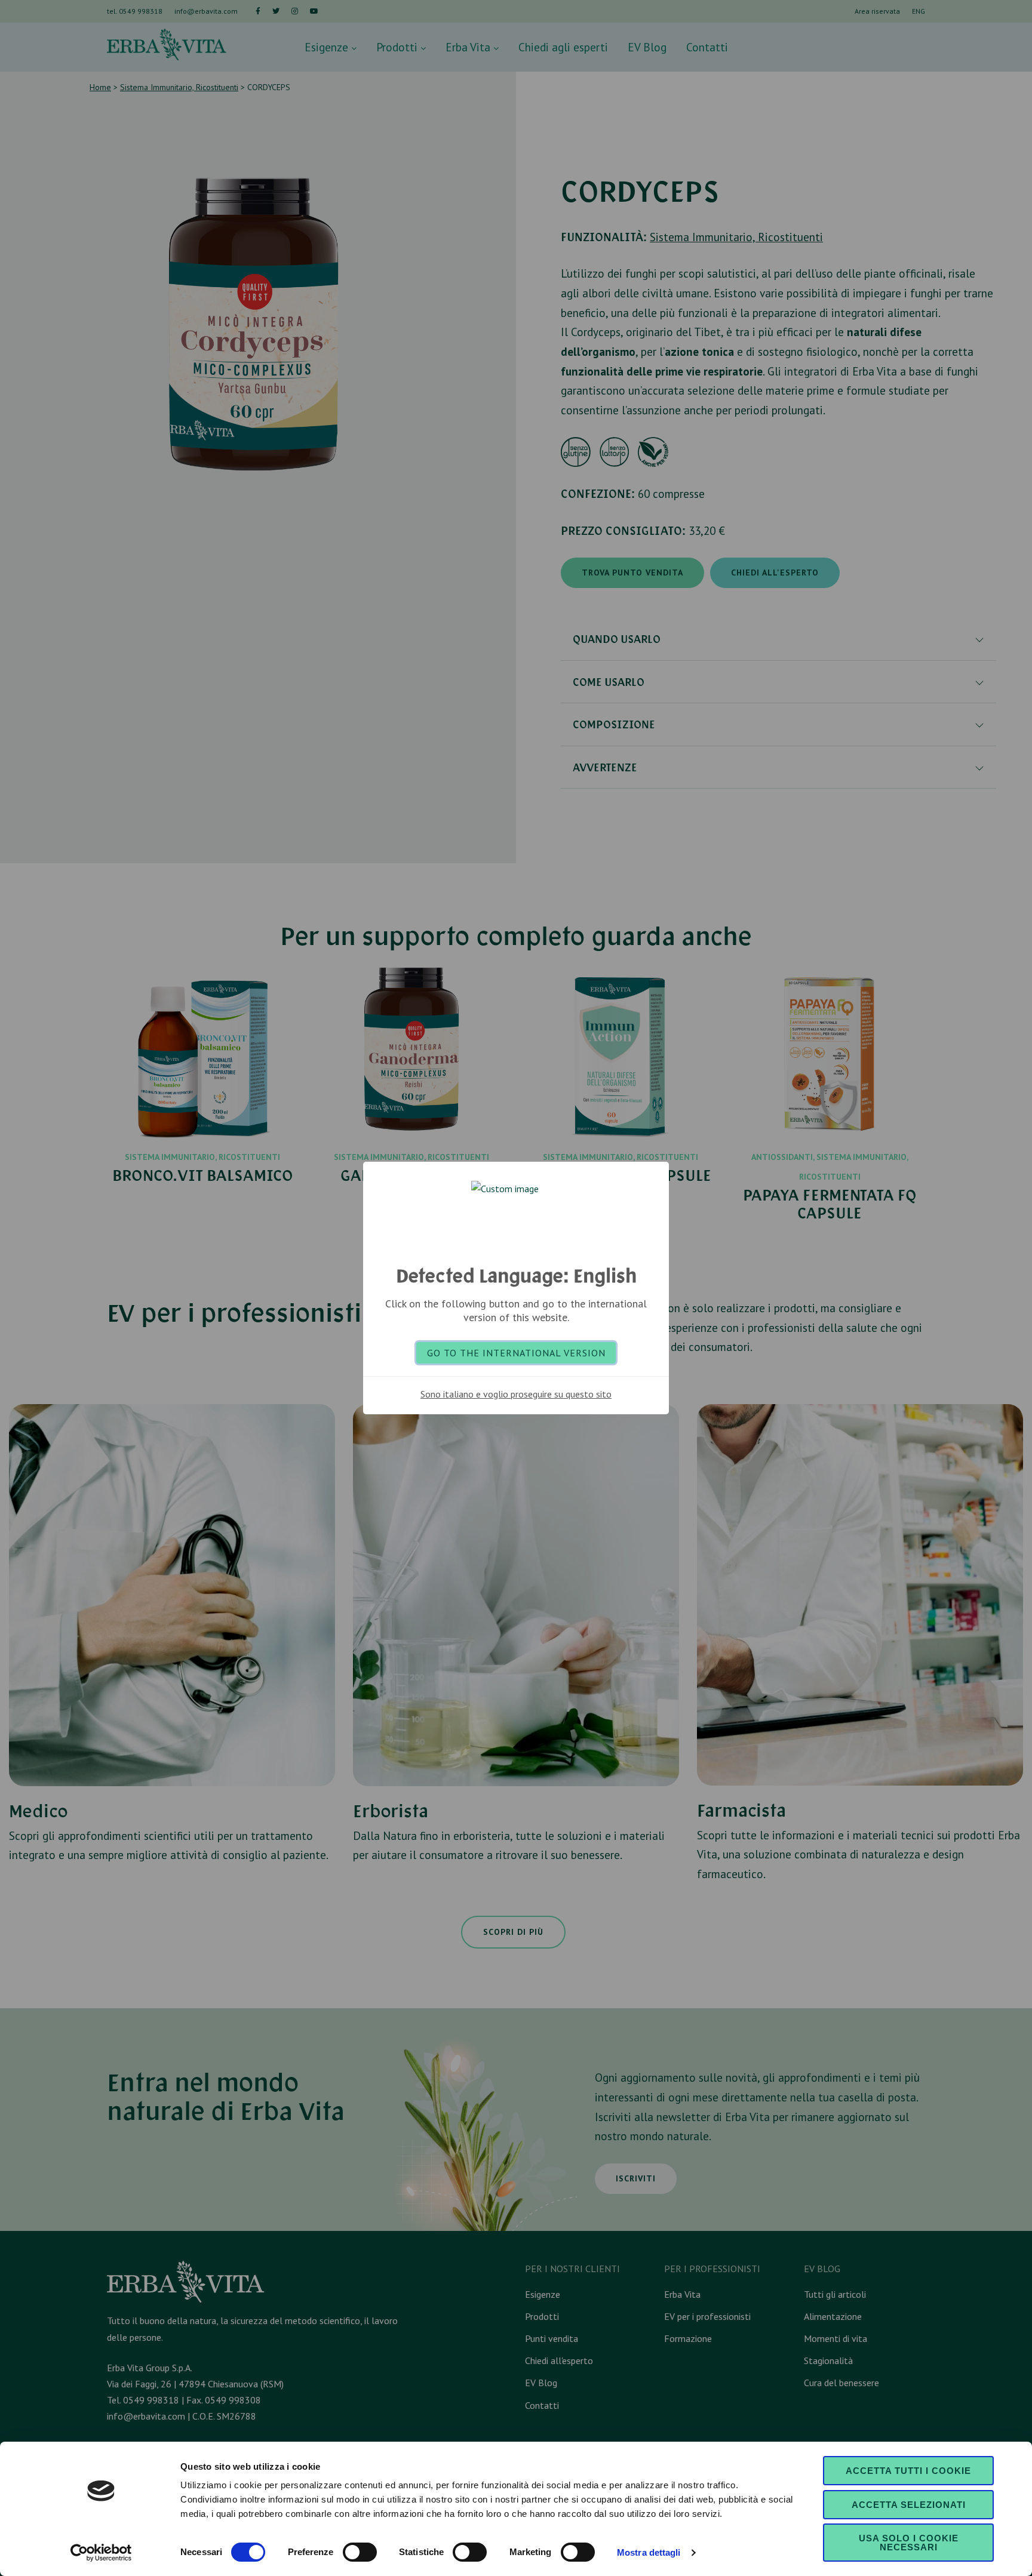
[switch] (360, 2552)
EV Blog (647, 47)
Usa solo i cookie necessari (909, 2543)
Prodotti (398, 47)
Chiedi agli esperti (563, 47)
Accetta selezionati (909, 2505)
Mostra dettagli (649, 2552)
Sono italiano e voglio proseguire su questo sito (516, 1394)
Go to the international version (516, 1353)
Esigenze (328, 47)
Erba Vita (469, 47)
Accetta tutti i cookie (908, 2471)
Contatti (707, 47)
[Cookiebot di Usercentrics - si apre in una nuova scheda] (101, 2553)
